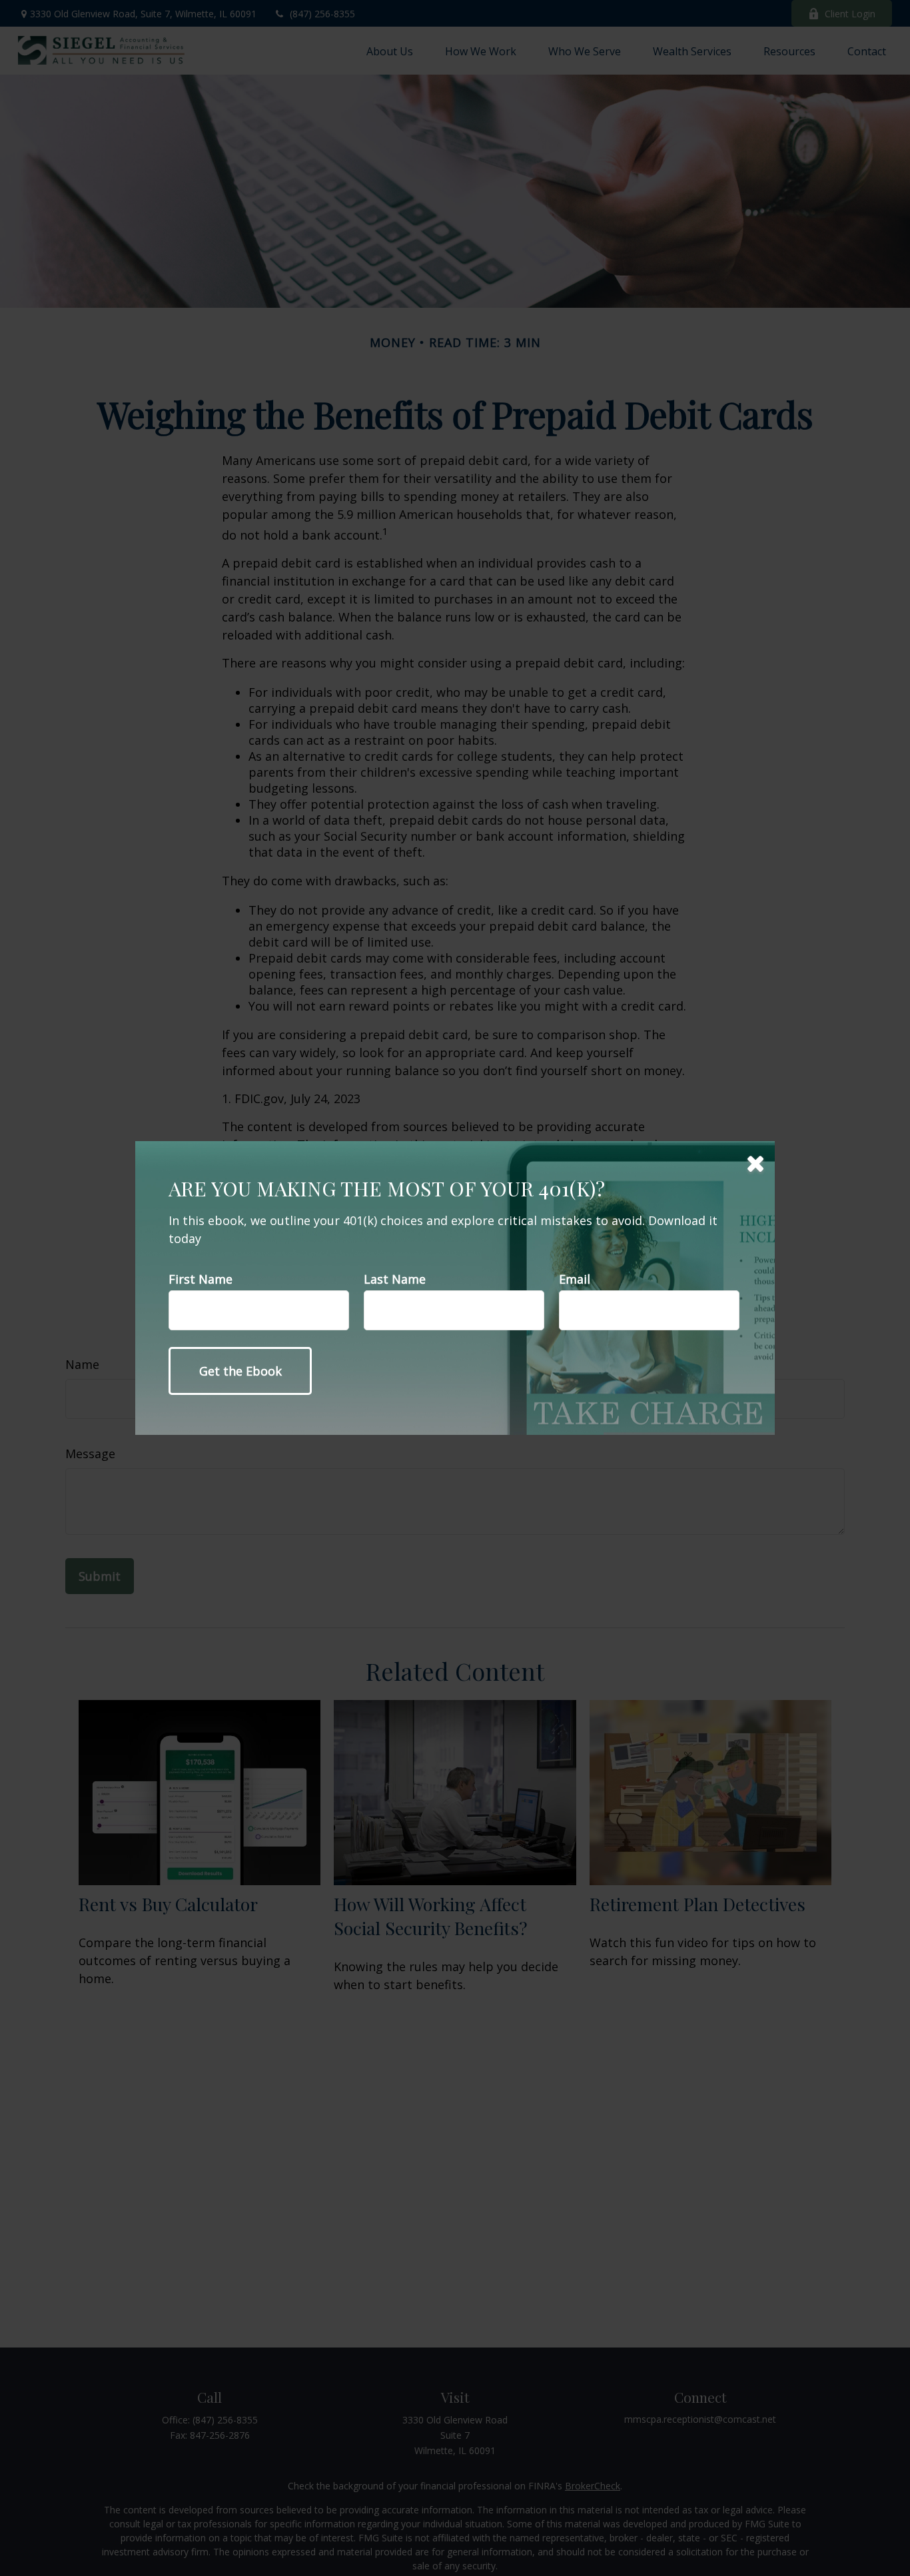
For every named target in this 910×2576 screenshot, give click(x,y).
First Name (201, 1279)
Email (575, 1279)
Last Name (395, 1279)
